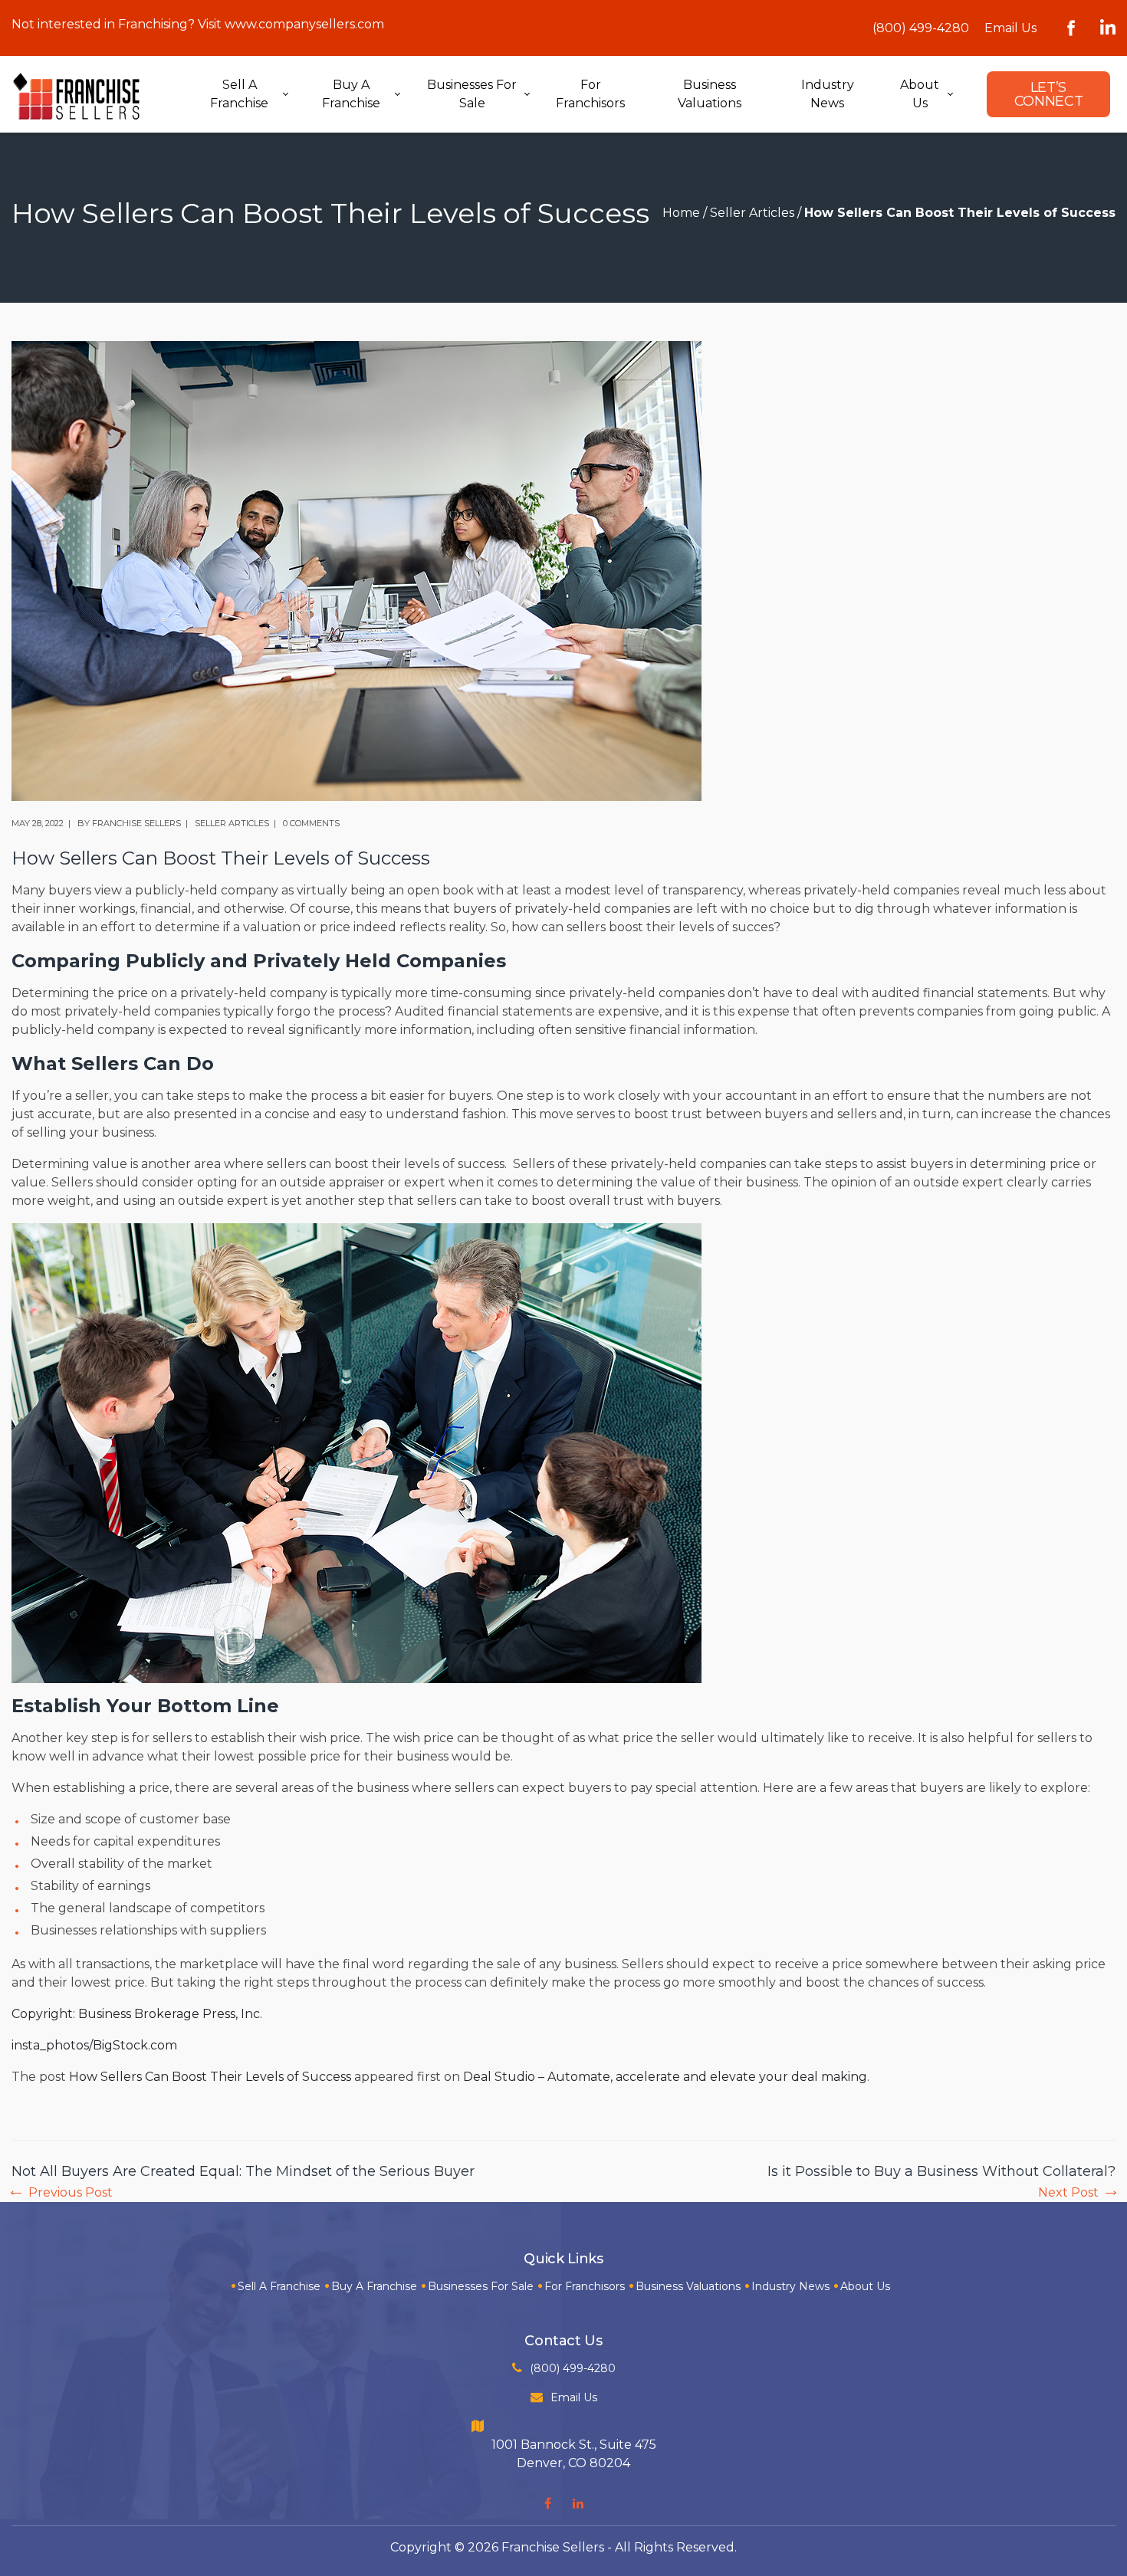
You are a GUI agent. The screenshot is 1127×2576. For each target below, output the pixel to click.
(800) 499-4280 (921, 28)
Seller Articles (752, 213)
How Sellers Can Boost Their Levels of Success (210, 2077)
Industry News (790, 2286)
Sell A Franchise (279, 2286)
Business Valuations (688, 2286)
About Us (865, 2286)
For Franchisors (585, 2286)
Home (681, 213)
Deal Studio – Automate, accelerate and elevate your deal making (665, 2077)
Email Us (1010, 28)
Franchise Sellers (136, 823)
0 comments (311, 823)
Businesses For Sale (481, 2286)
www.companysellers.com (304, 24)
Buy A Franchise (374, 2286)
